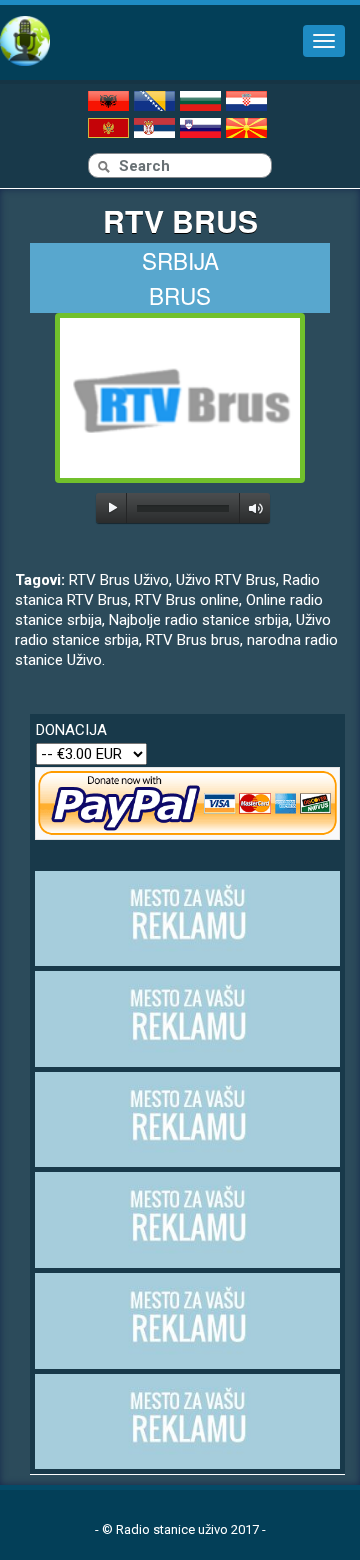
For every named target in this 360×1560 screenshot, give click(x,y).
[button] (112, 508)
